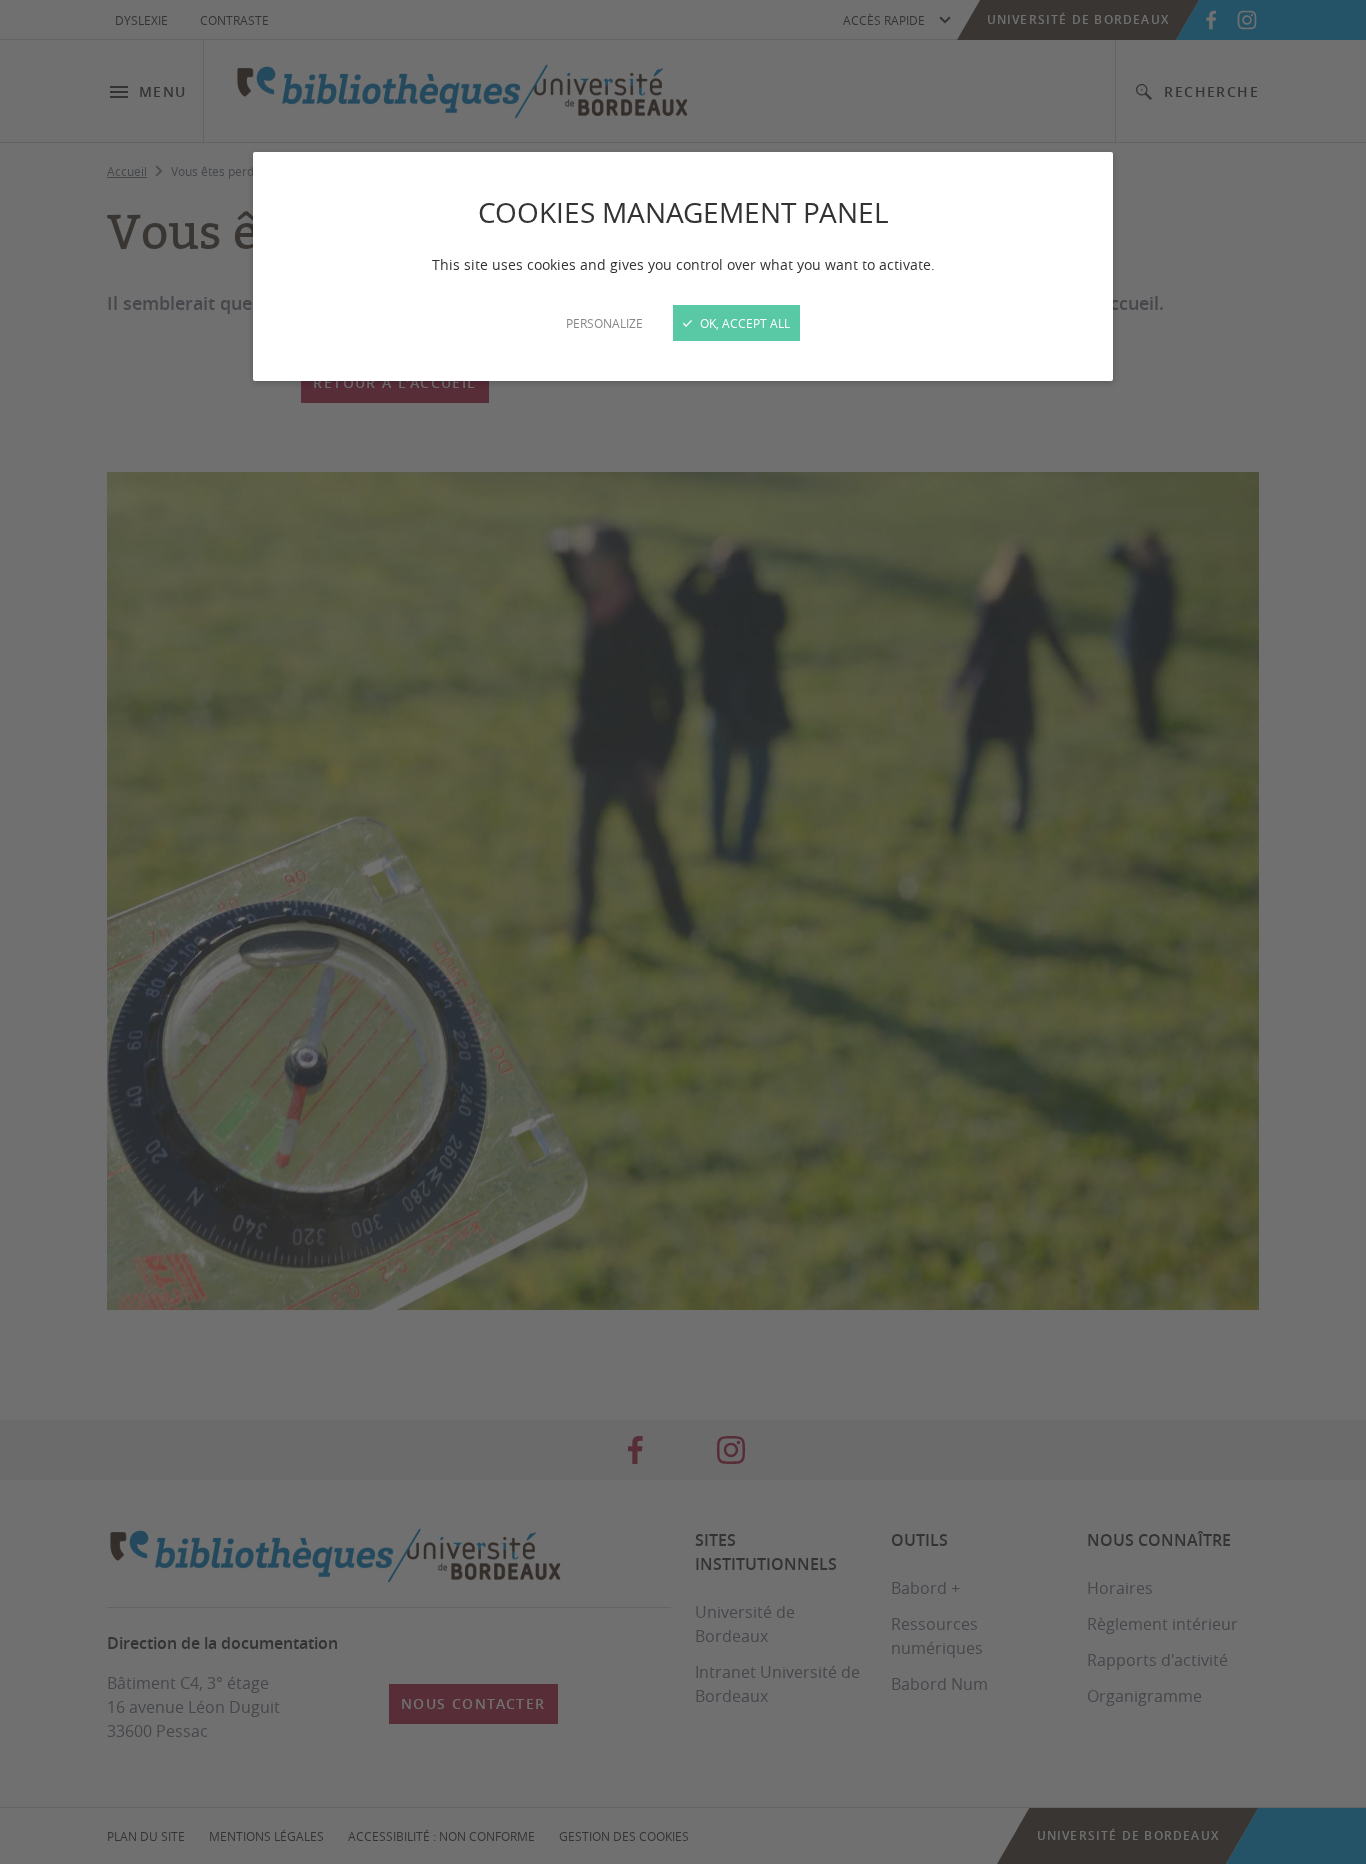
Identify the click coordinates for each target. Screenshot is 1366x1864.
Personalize (604, 323)
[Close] (683, 932)
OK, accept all (743, 323)
